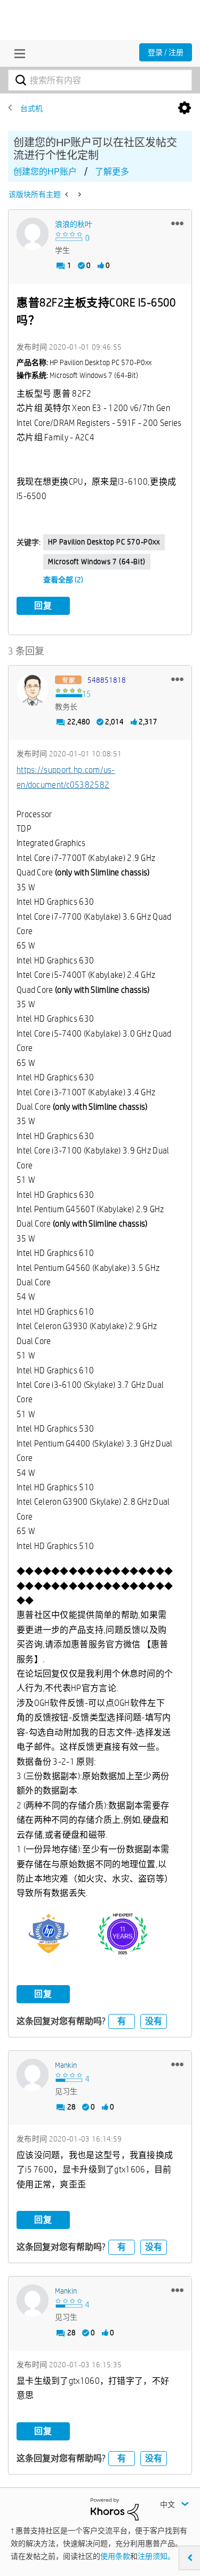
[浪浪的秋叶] (33, 234)
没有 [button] (154, 2021)
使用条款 (115, 2556)
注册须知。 (156, 2556)
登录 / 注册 (166, 52)
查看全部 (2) (63, 580)
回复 (43, 606)
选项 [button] (185, 108)
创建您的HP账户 (45, 172)
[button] (177, 223)
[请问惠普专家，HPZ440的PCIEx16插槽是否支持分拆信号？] (79, 194)
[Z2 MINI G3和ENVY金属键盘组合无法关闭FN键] (67, 194)
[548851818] (33, 690)
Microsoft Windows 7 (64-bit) (97, 562)
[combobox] (100, 80)
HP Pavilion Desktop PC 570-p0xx (104, 542)
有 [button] (122, 2021)
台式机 (31, 108)
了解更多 (112, 172)
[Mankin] (33, 2075)
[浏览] (17, 53)
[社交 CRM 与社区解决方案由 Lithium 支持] (115, 2509)
